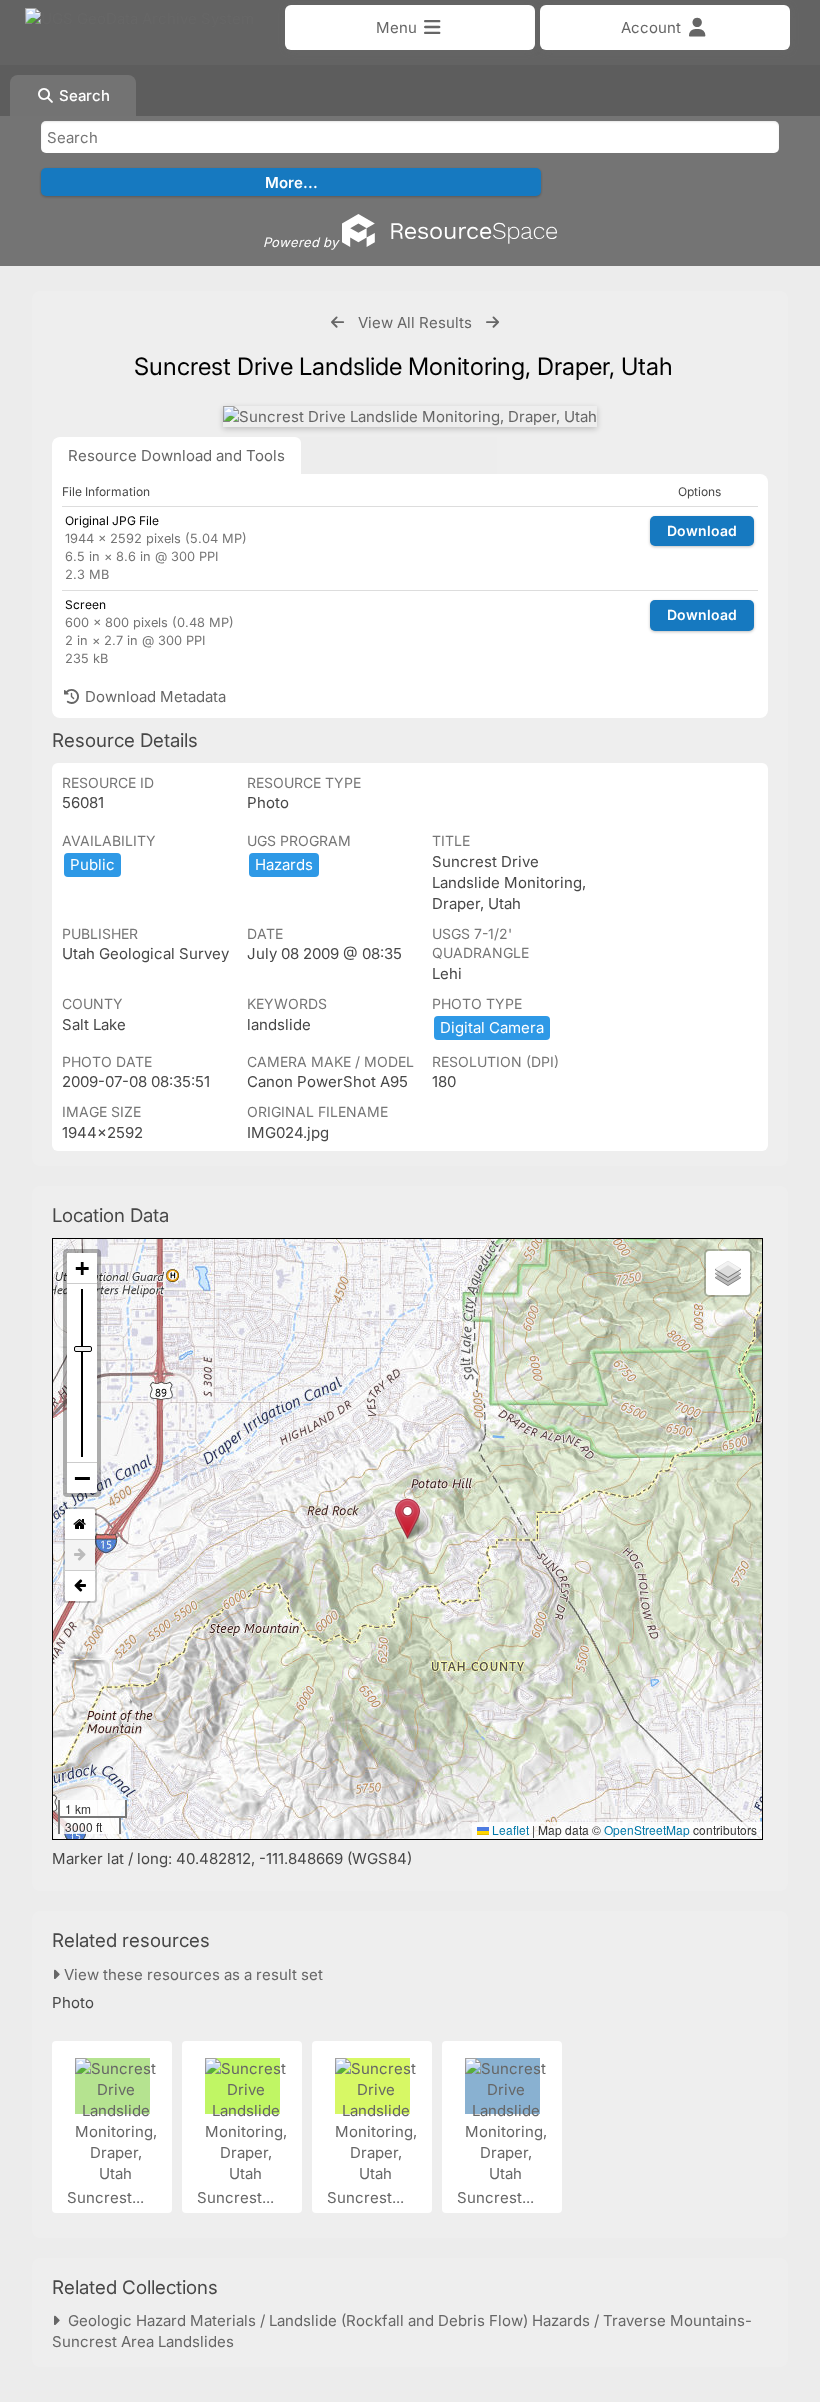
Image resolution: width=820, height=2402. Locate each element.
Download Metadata (153, 696)
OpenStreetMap (647, 1829)
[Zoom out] (82, 1478)
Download (702, 530)
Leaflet (509, 1829)
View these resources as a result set (191, 1974)
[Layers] (728, 1273)
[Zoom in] (82, 1268)
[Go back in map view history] (80, 1586)
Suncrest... (107, 2197)
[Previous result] (337, 322)
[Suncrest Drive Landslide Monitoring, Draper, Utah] (410, 416)
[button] (407, 1518)
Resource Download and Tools (176, 455)
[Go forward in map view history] (80, 1555)
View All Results (415, 322)
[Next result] (492, 322)
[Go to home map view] (80, 1524)
